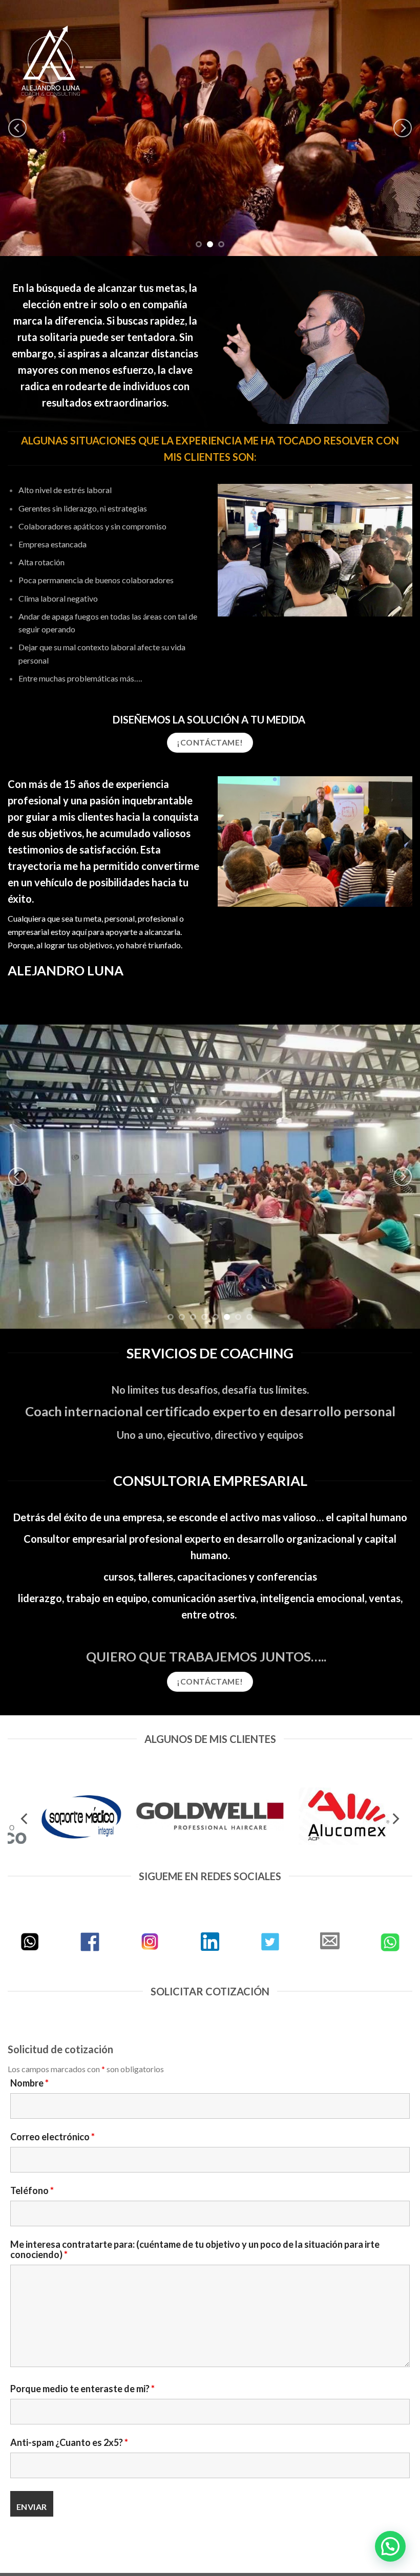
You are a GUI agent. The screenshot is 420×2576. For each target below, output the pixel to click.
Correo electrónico (52, 2069)
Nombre (29, 2015)
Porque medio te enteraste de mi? (82, 2321)
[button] (390, 2546)
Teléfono (32, 2123)
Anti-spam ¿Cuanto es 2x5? (69, 2375)
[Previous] (17, 128)
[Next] (403, 128)
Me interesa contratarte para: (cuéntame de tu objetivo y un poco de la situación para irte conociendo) (195, 2182)
